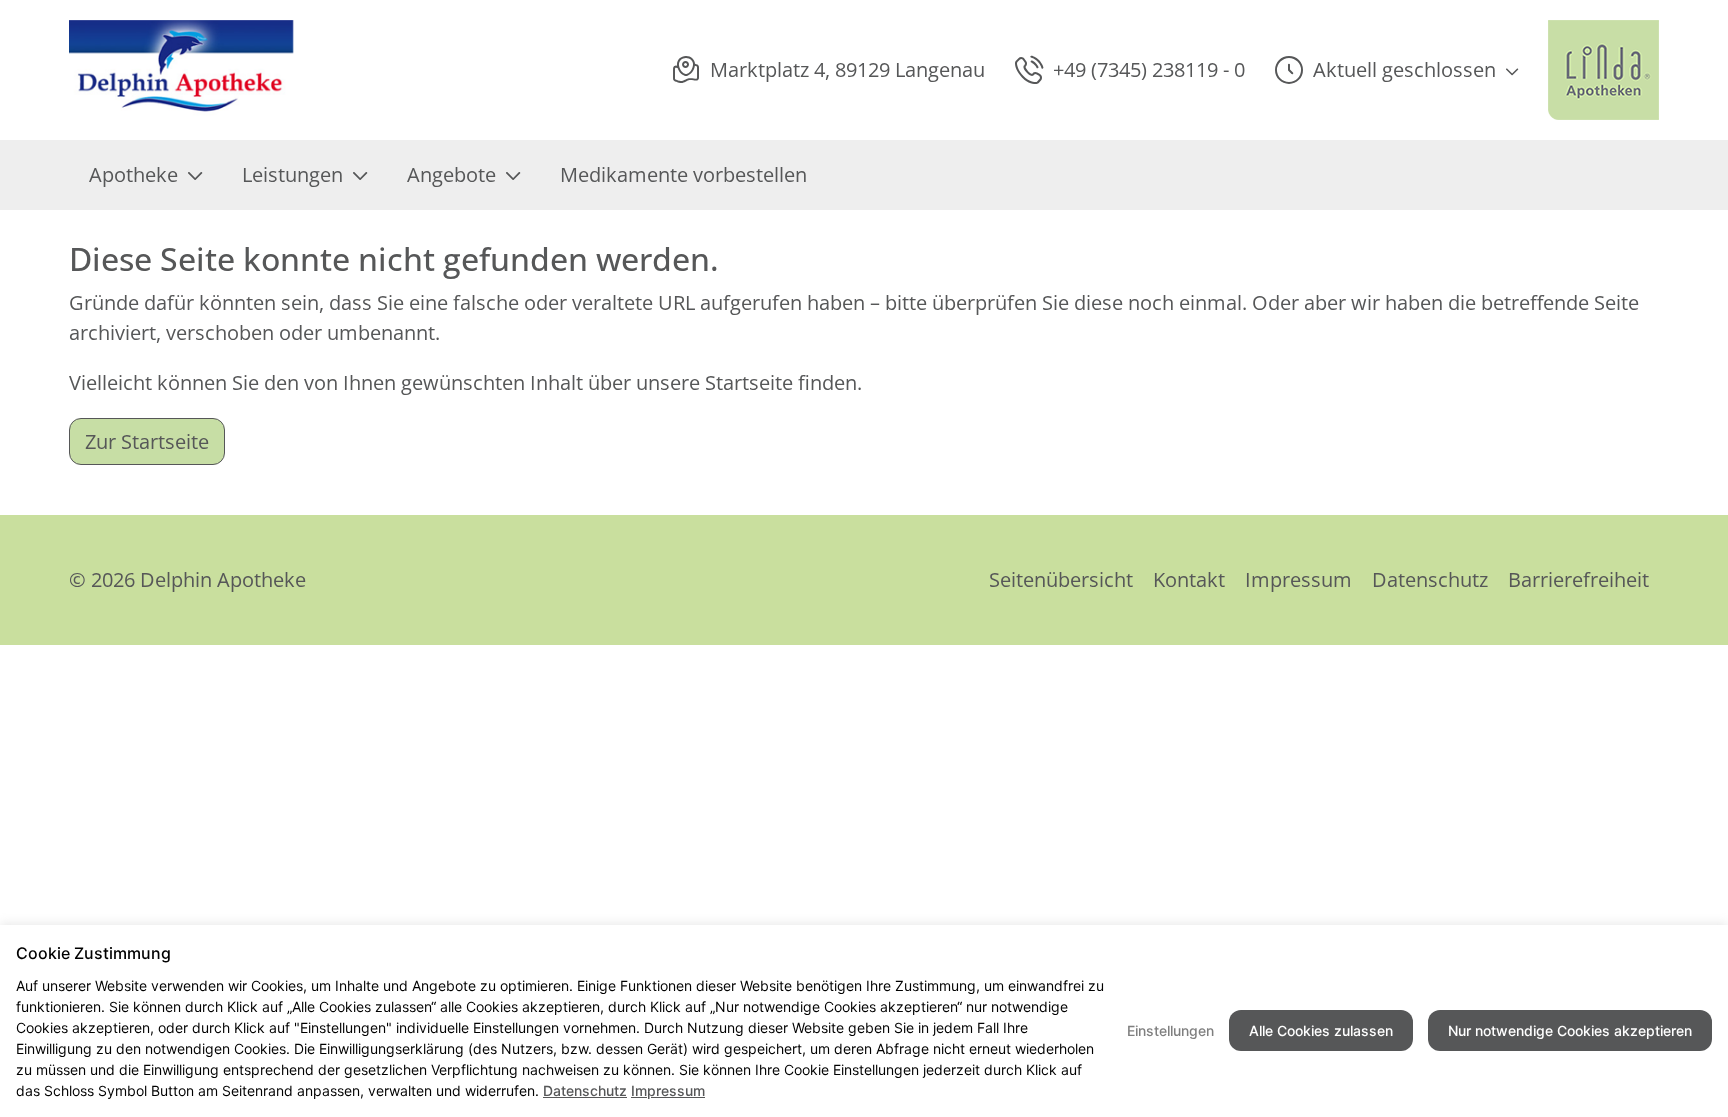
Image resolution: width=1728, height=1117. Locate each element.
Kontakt (1189, 579)
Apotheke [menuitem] (133, 174)
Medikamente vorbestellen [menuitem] (683, 174)
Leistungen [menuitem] (292, 174)
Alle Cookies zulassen (1321, 1030)
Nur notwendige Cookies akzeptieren (1570, 1030)
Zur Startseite (147, 441)
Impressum (1298, 579)
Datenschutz (1430, 579)
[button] (1396, 70)
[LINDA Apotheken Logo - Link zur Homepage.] (1603, 70)
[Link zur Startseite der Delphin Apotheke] (183, 70)
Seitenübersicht (1061, 579)
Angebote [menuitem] (451, 174)
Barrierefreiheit (1578, 579)
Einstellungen (1170, 1030)
